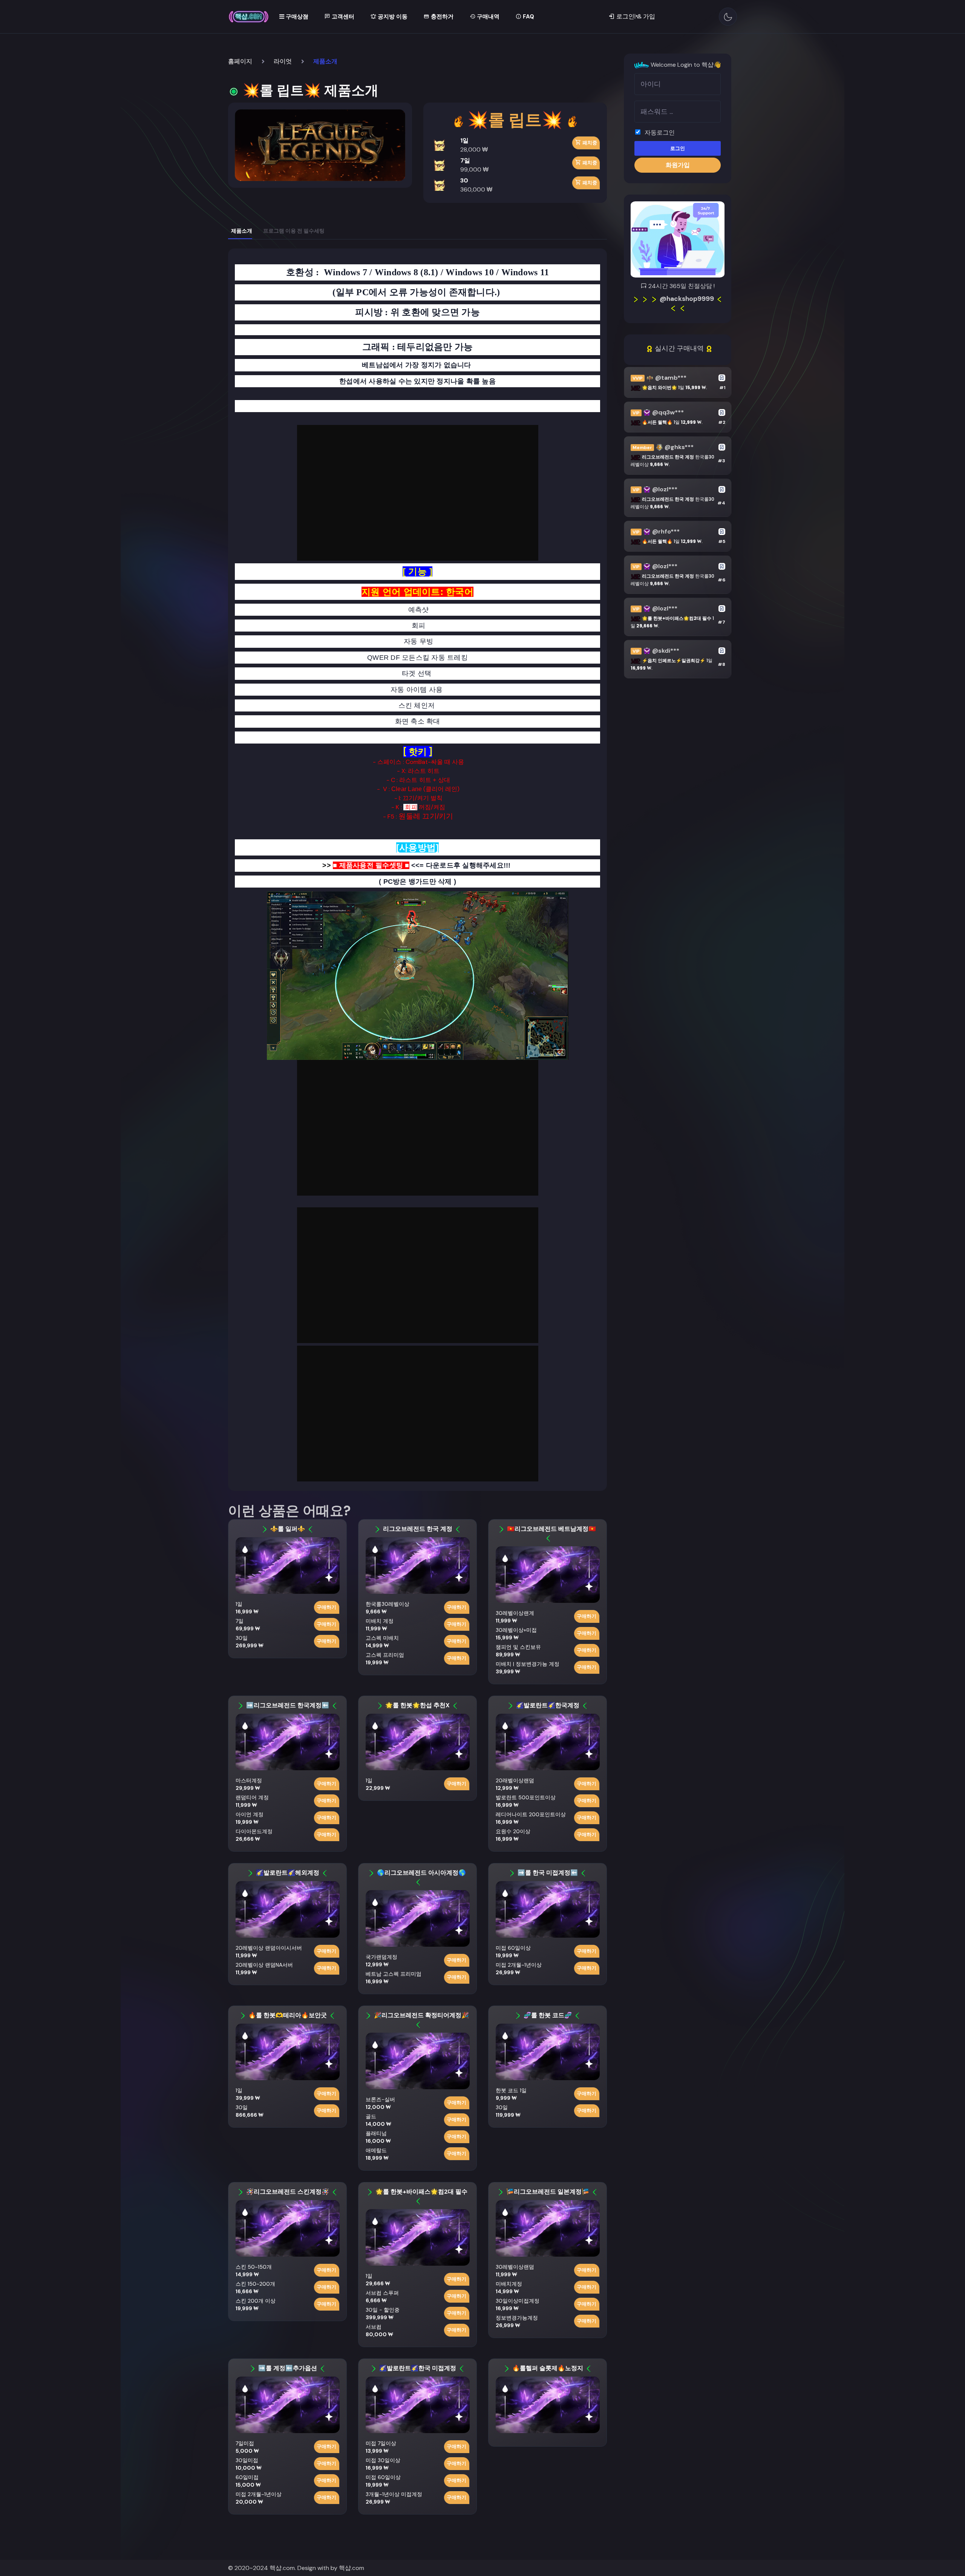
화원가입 (678, 165)
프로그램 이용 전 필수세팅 (294, 231)
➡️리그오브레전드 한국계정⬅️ (288, 1705)
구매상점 (296, 17)
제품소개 (242, 231)
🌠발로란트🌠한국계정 (548, 1705)
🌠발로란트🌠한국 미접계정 (418, 2368)
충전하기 (441, 17)
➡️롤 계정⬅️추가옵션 (288, 2368)
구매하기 (326, 1607)
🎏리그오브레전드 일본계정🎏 (548, 2192)
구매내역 (487, 17)
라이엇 (283, 61)
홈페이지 (240, 61)
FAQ (528, 17)
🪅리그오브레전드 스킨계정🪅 (288, 2192)
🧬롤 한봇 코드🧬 (548, 2015)
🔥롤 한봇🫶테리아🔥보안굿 (288, 2015)
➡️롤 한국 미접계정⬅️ (548, 1873)
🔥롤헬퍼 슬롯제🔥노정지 (548, 2368)
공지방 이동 (392, 17)
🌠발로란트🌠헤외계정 (288, 1873)
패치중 (589, 143)
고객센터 (342, 17)
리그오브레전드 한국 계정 (418, 1529)
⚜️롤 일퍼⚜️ (288, 1529)
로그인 (678, 149)
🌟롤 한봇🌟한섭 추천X (417, 1705)
